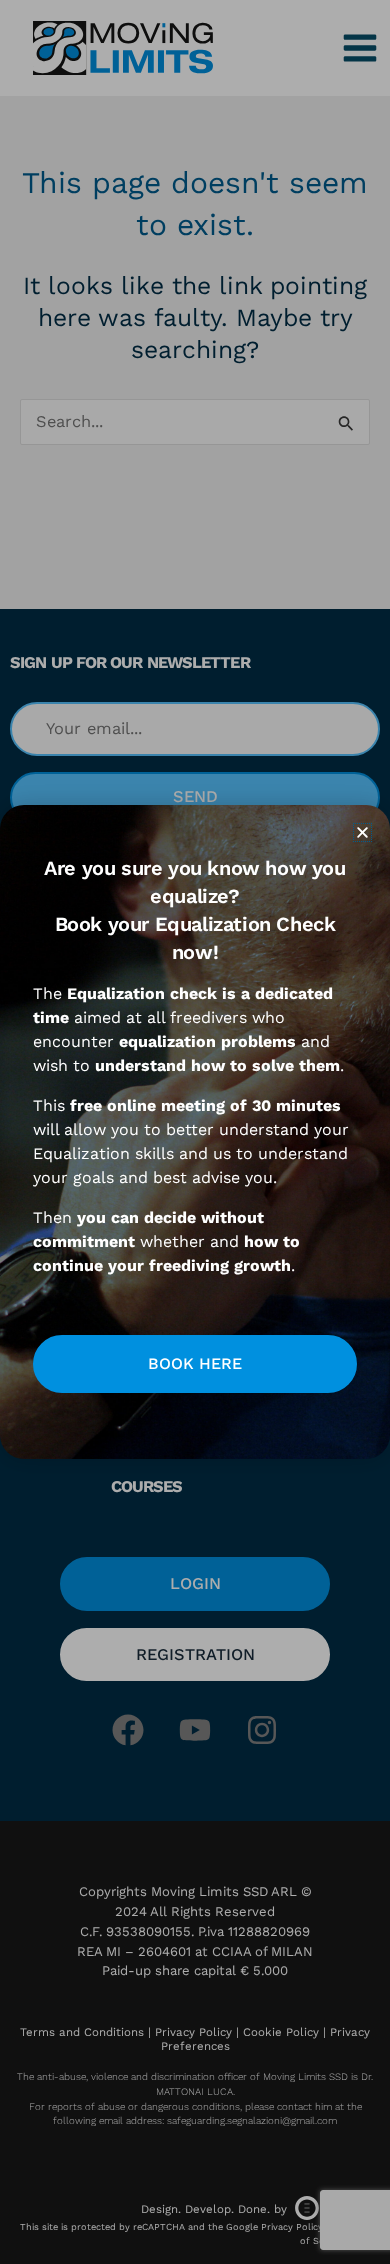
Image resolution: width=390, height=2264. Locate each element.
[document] (195, 1132)
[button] (362, 832)
